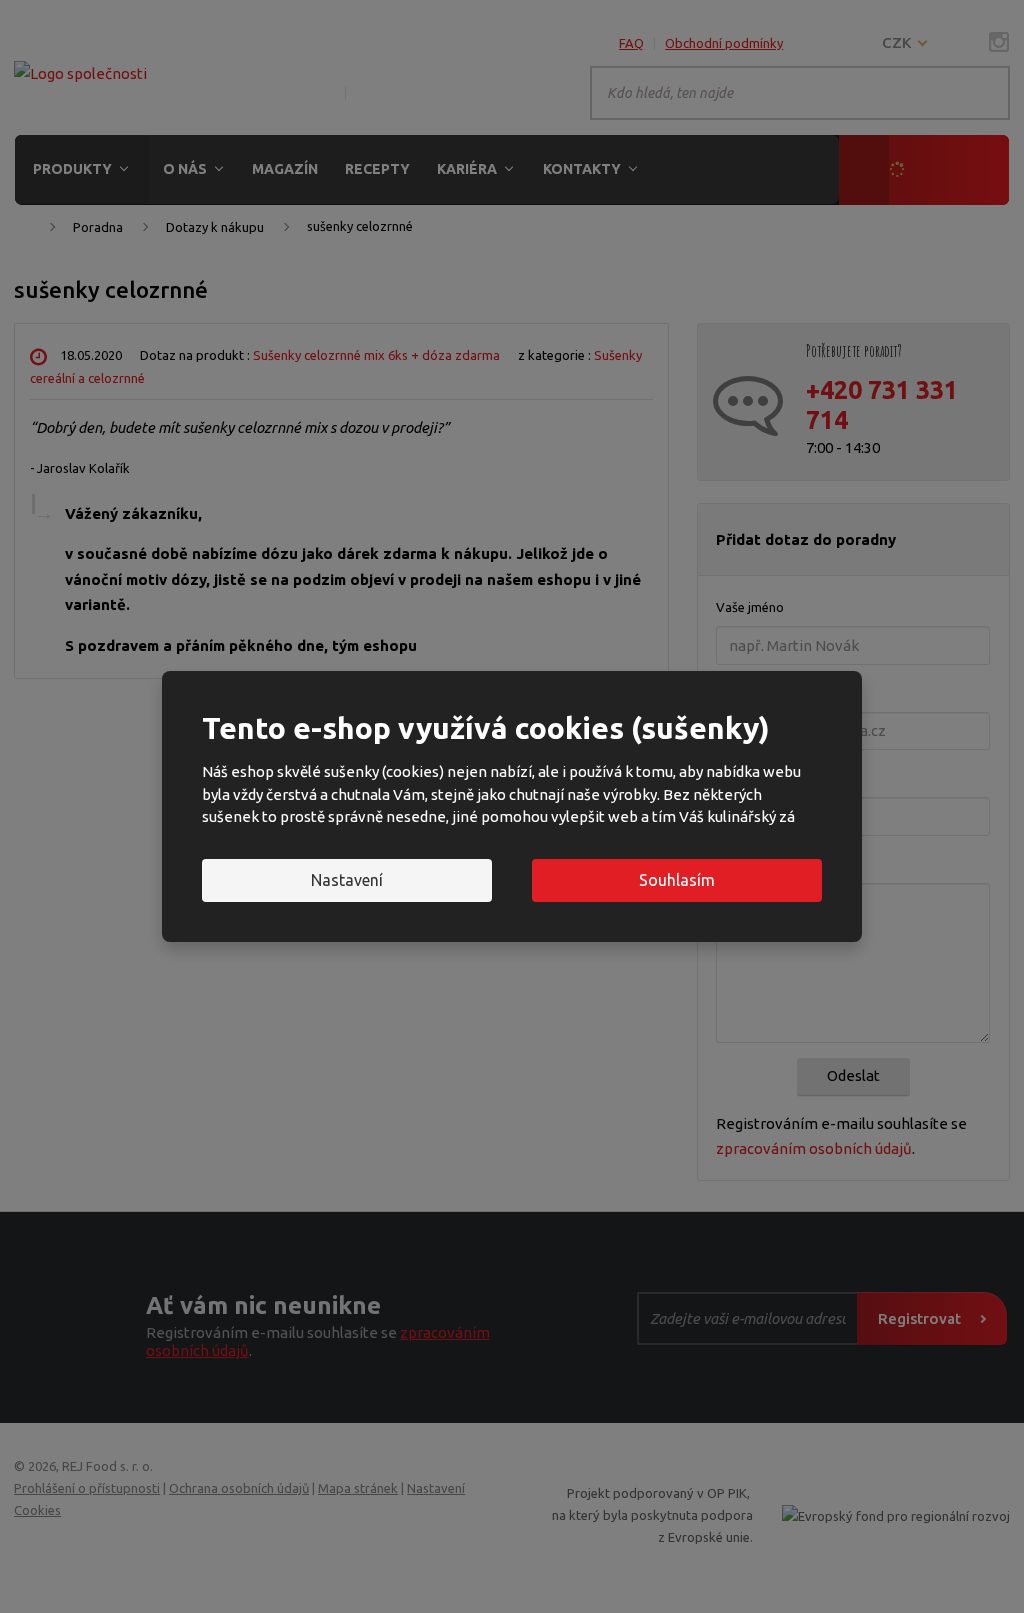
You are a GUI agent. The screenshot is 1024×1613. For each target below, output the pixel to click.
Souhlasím (677, 880)
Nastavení (347, 880)
